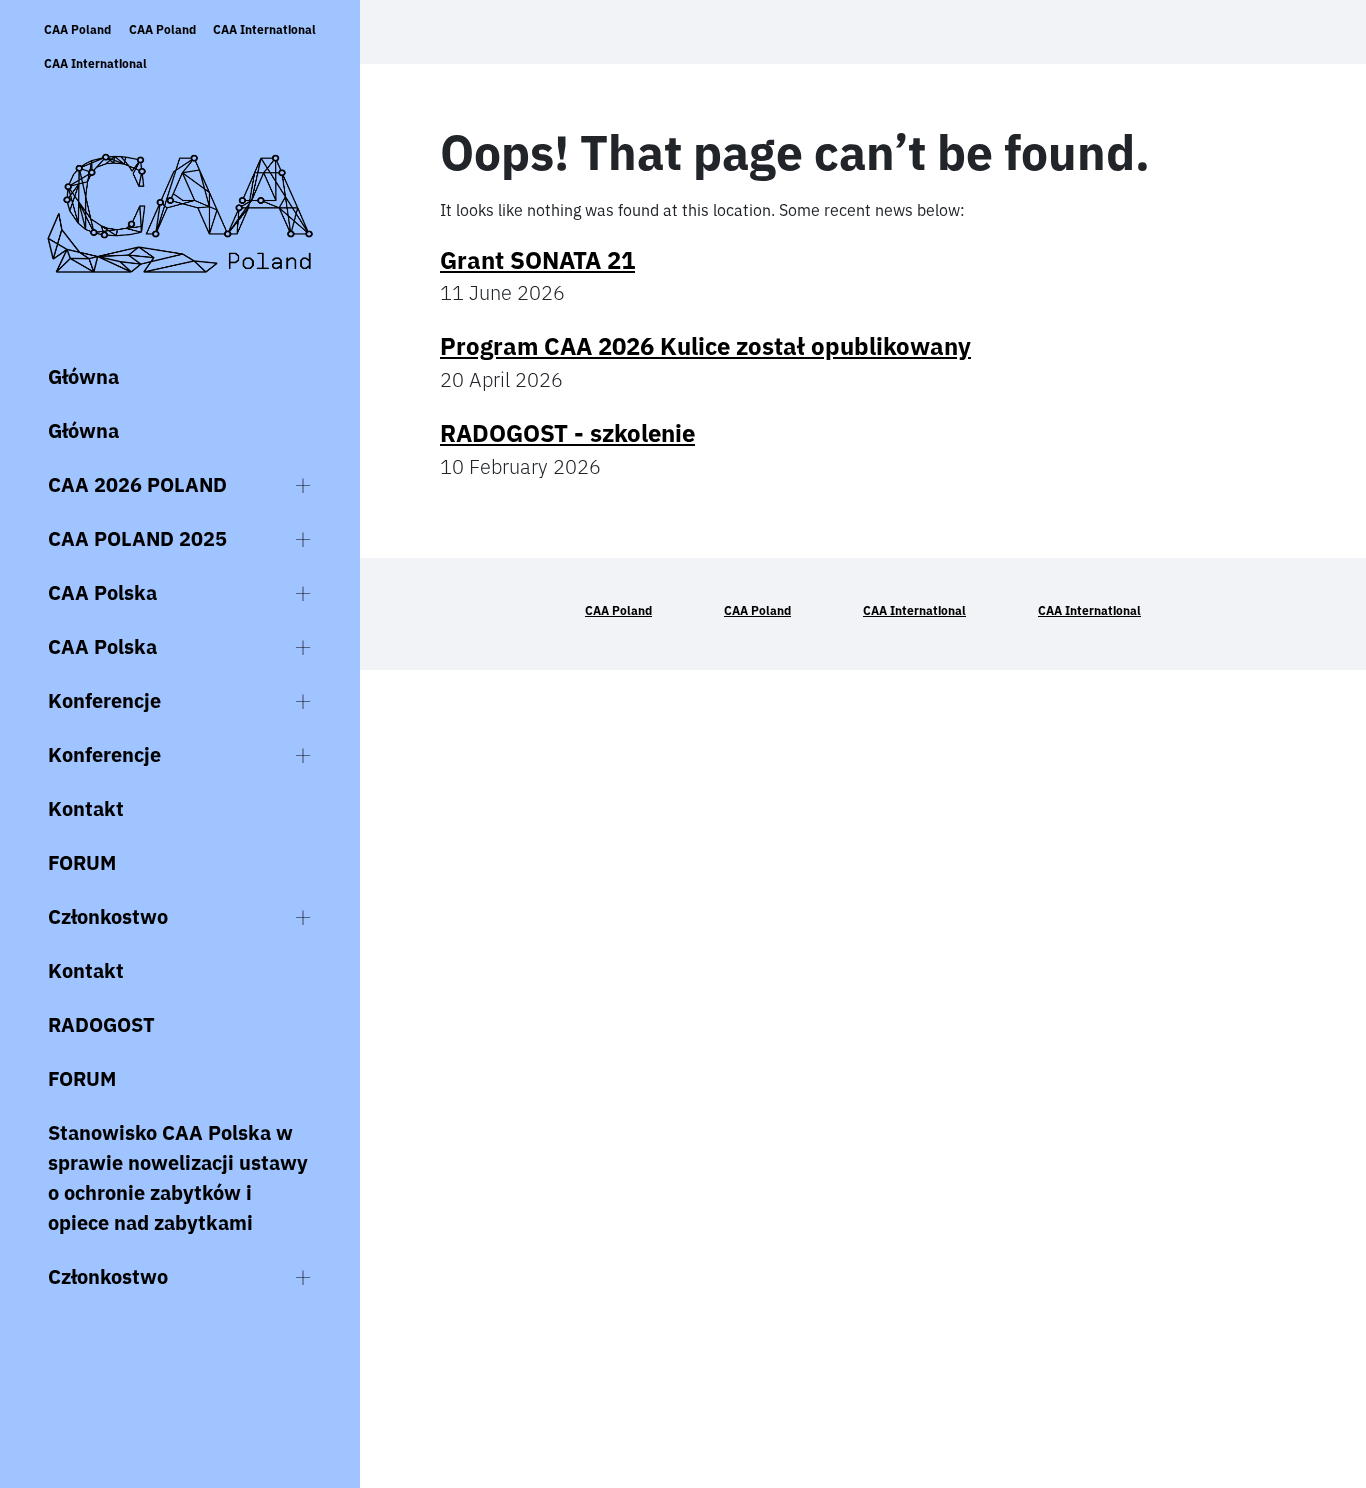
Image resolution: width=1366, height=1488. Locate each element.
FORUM (82, 862)
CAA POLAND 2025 (137, 538)
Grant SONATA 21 (537, 260)
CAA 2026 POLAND (137, 484)
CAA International (264, 29)
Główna (83, 376)
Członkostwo (108, 916)
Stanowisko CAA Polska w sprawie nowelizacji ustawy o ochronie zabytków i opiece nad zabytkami (178, 1177)
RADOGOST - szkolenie (567, 433)
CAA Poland (77, 29)
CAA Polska (102, 592)
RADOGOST (101, 1024)
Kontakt (86, 808)
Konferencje (104, 700)
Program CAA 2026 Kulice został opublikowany (705, 346)
